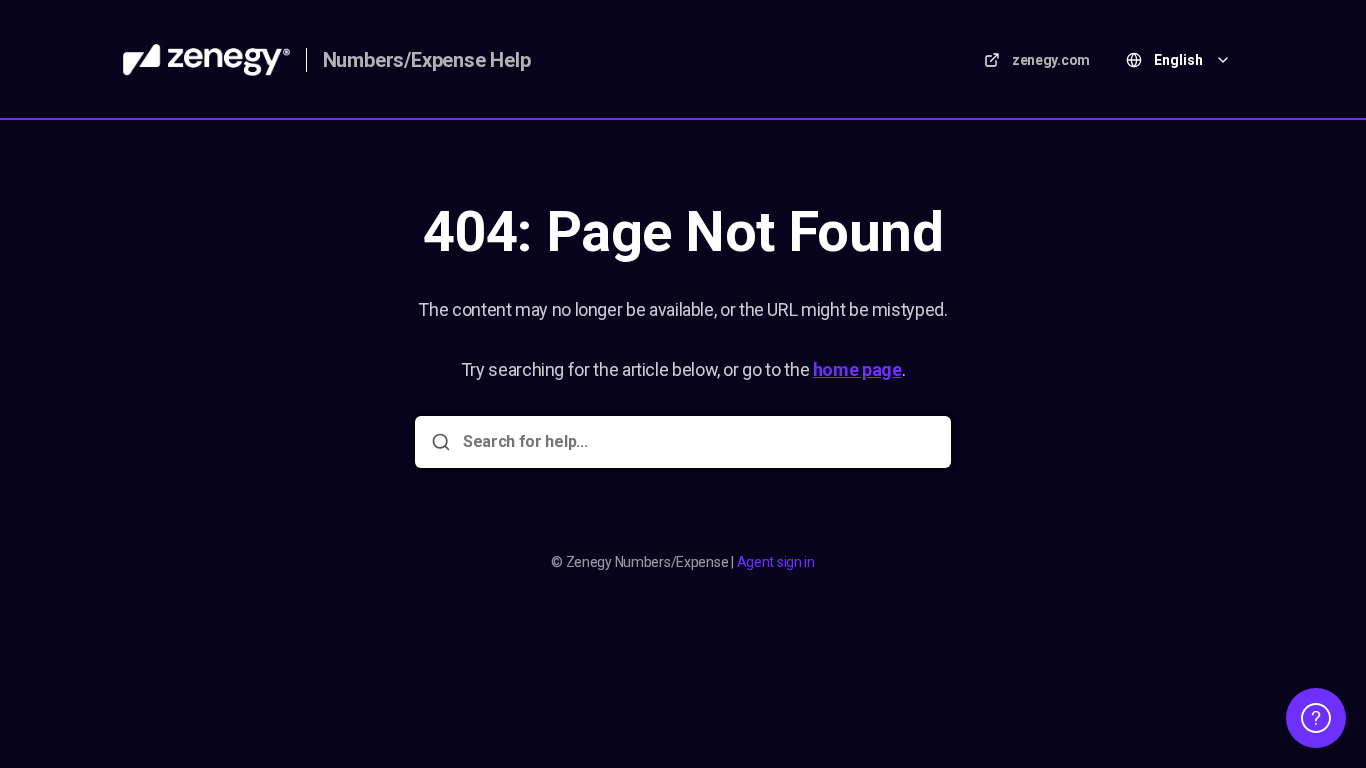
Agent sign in (776, 562)
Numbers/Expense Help (427, 60)
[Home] (206, 60)
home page (857, 369)
